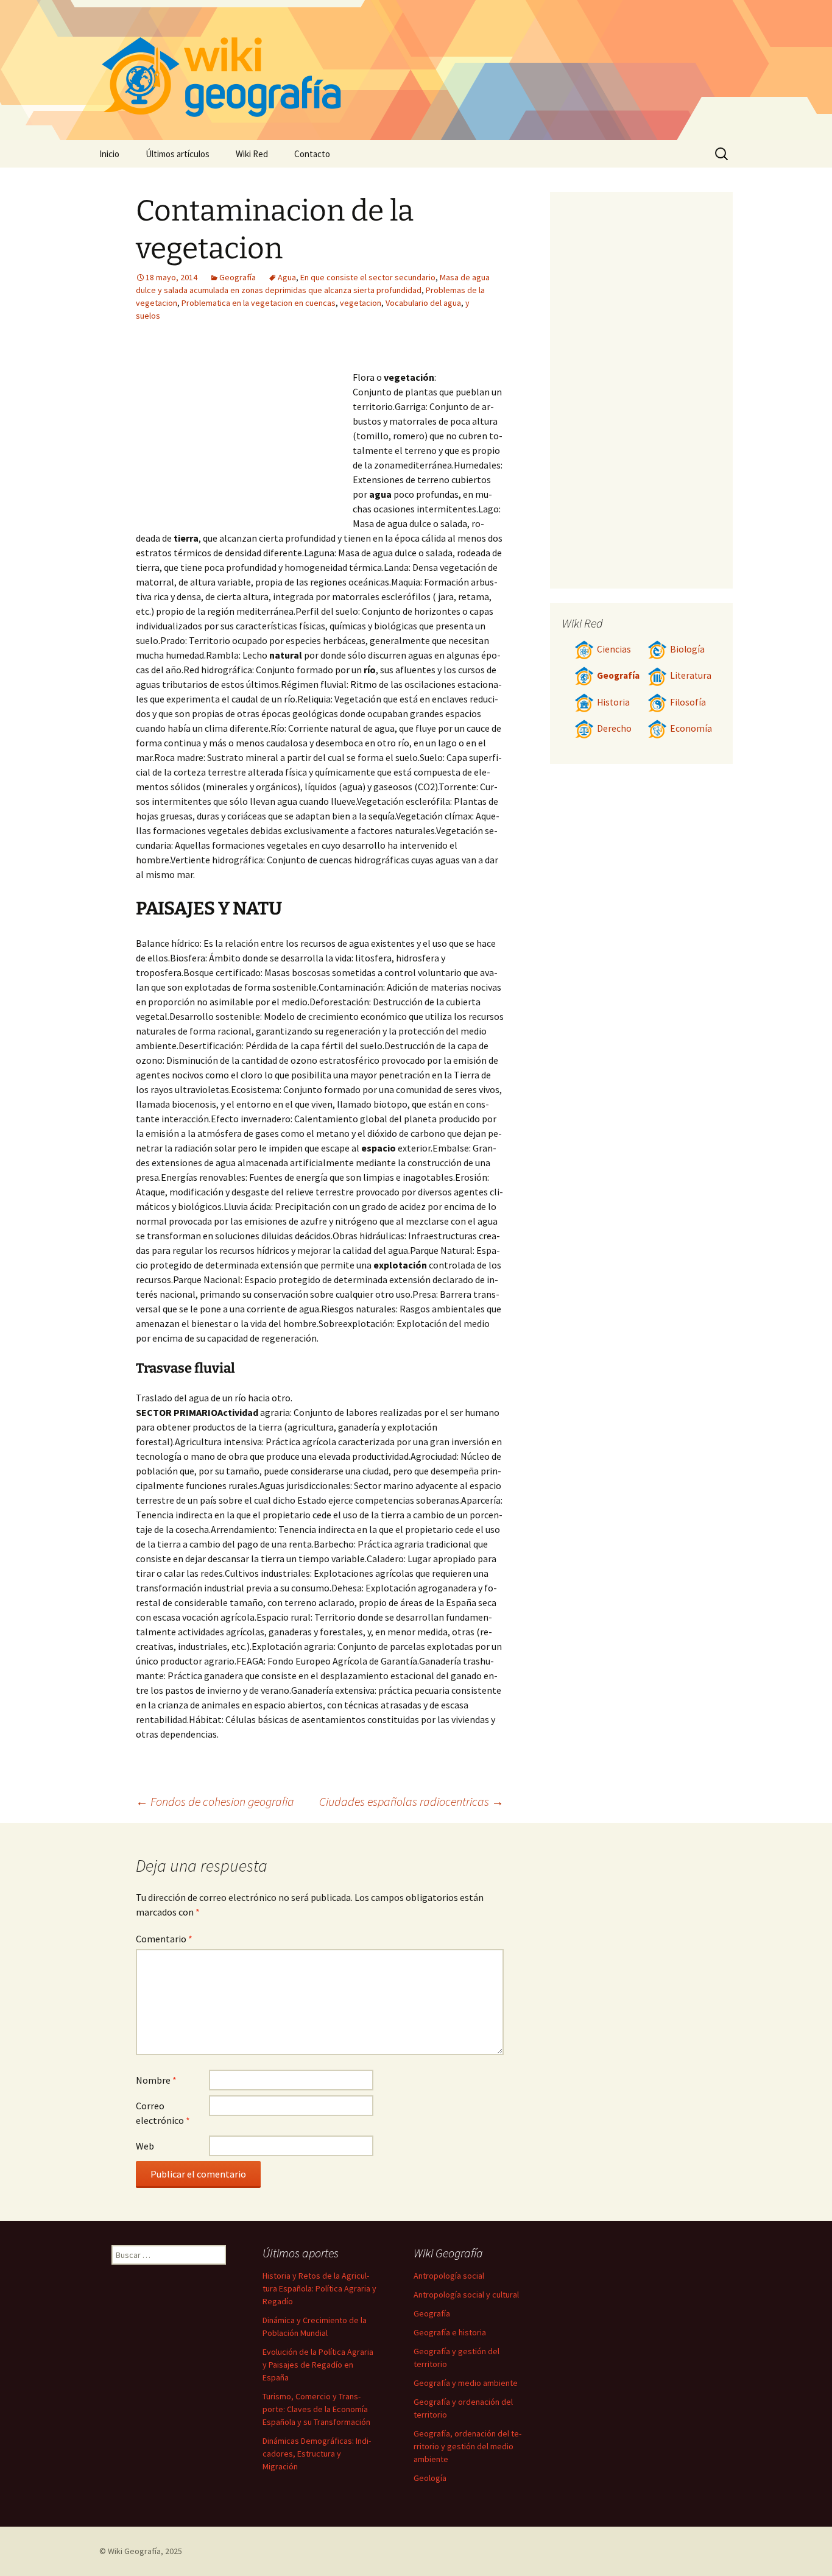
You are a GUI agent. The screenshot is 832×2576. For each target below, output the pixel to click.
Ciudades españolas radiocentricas (411, 1801)
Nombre (156, 2080)
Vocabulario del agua (423, 303)
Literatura (691, 675)
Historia (613, 702)
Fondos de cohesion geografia (215, 1801)
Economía (691, 728)
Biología (687, 649)
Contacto (312, 154)
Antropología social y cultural (466, 2295)
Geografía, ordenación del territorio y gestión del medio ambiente (467, 2446)
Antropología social (449, 2276)
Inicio (109, 154)
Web (145, 2146)
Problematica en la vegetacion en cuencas (259, 303)
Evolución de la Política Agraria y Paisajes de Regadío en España (318, 2365)
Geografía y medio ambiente (466, 2383)
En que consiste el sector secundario (368, 277)
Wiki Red (252, 154)
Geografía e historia (450, 2332)
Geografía (238, 277)
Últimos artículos (178, 154)
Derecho (614, 728)
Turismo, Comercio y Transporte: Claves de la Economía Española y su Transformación (316, 2409)
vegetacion (361, 303)
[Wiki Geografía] (416, 70)
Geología (430, 2478)
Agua (287, 277)
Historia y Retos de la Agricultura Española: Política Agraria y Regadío (319, 2288)
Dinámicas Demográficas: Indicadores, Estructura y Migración (317, 2454)
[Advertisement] (244, 432)
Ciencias (614, 649)
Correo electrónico (163, 2113)
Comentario (164, 1939)
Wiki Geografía (134, 2551)
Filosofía (688, 702)
